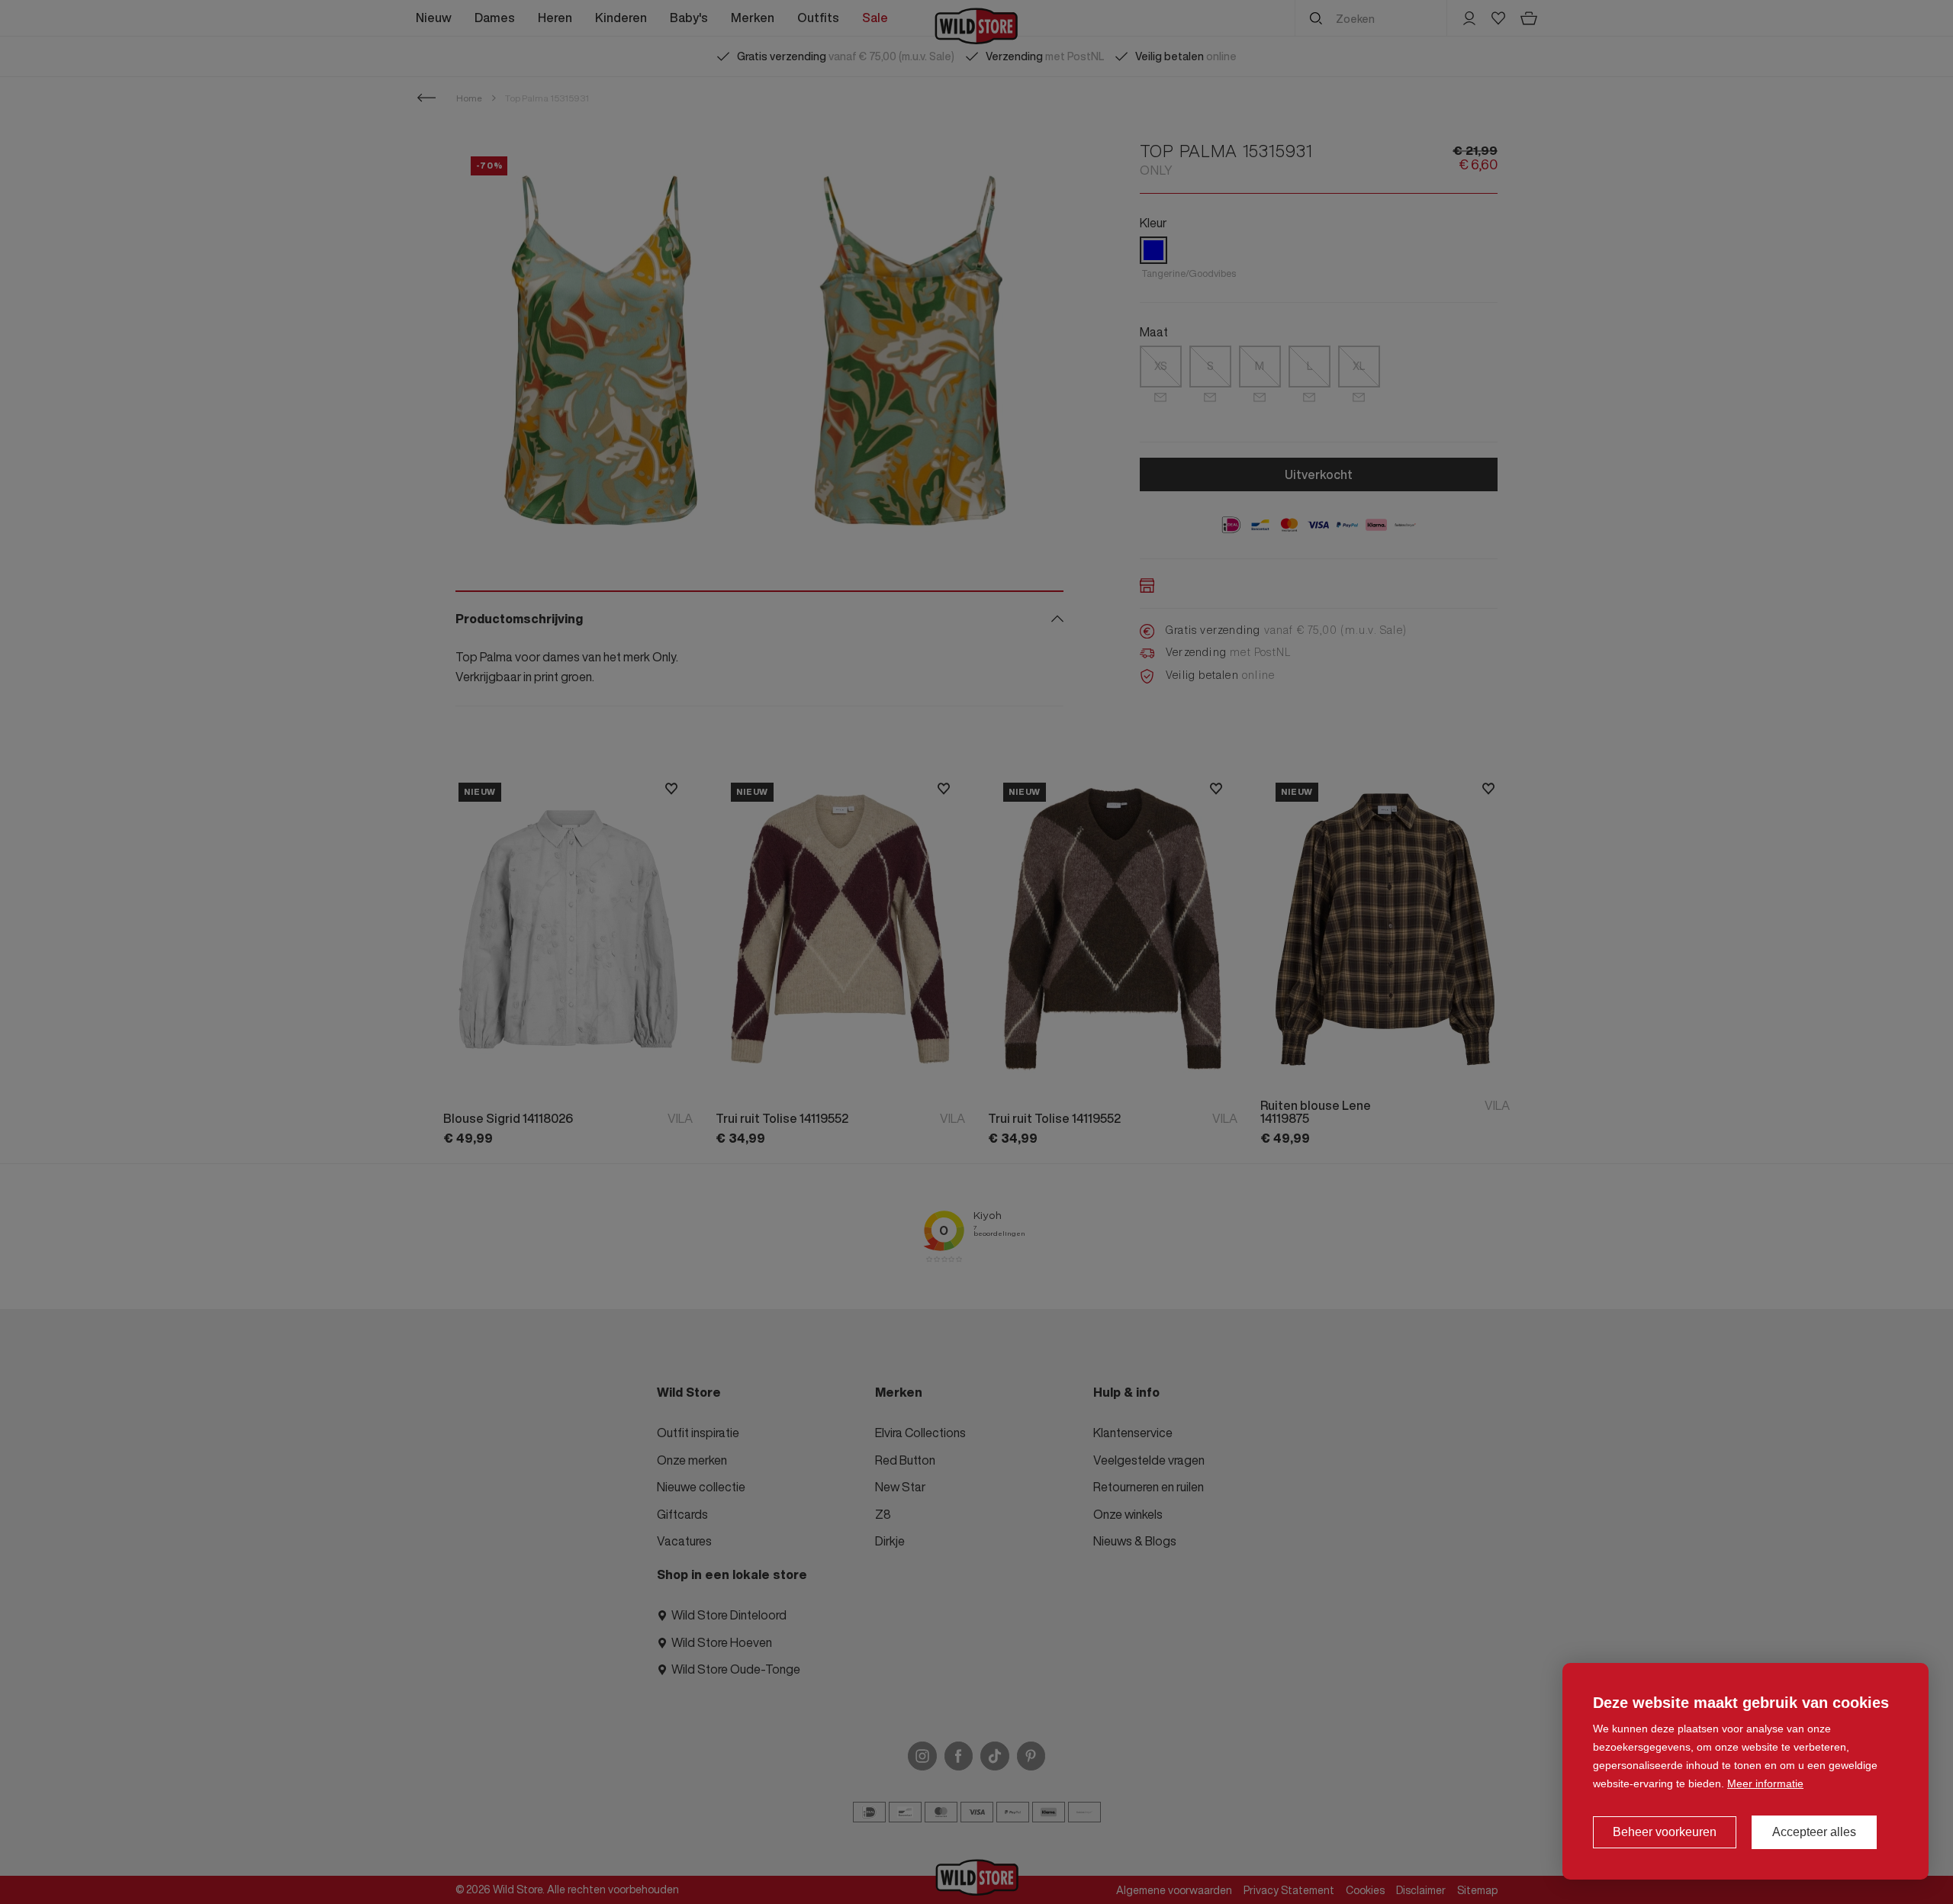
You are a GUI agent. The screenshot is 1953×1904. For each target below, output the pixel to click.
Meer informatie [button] (1765, 1783)
